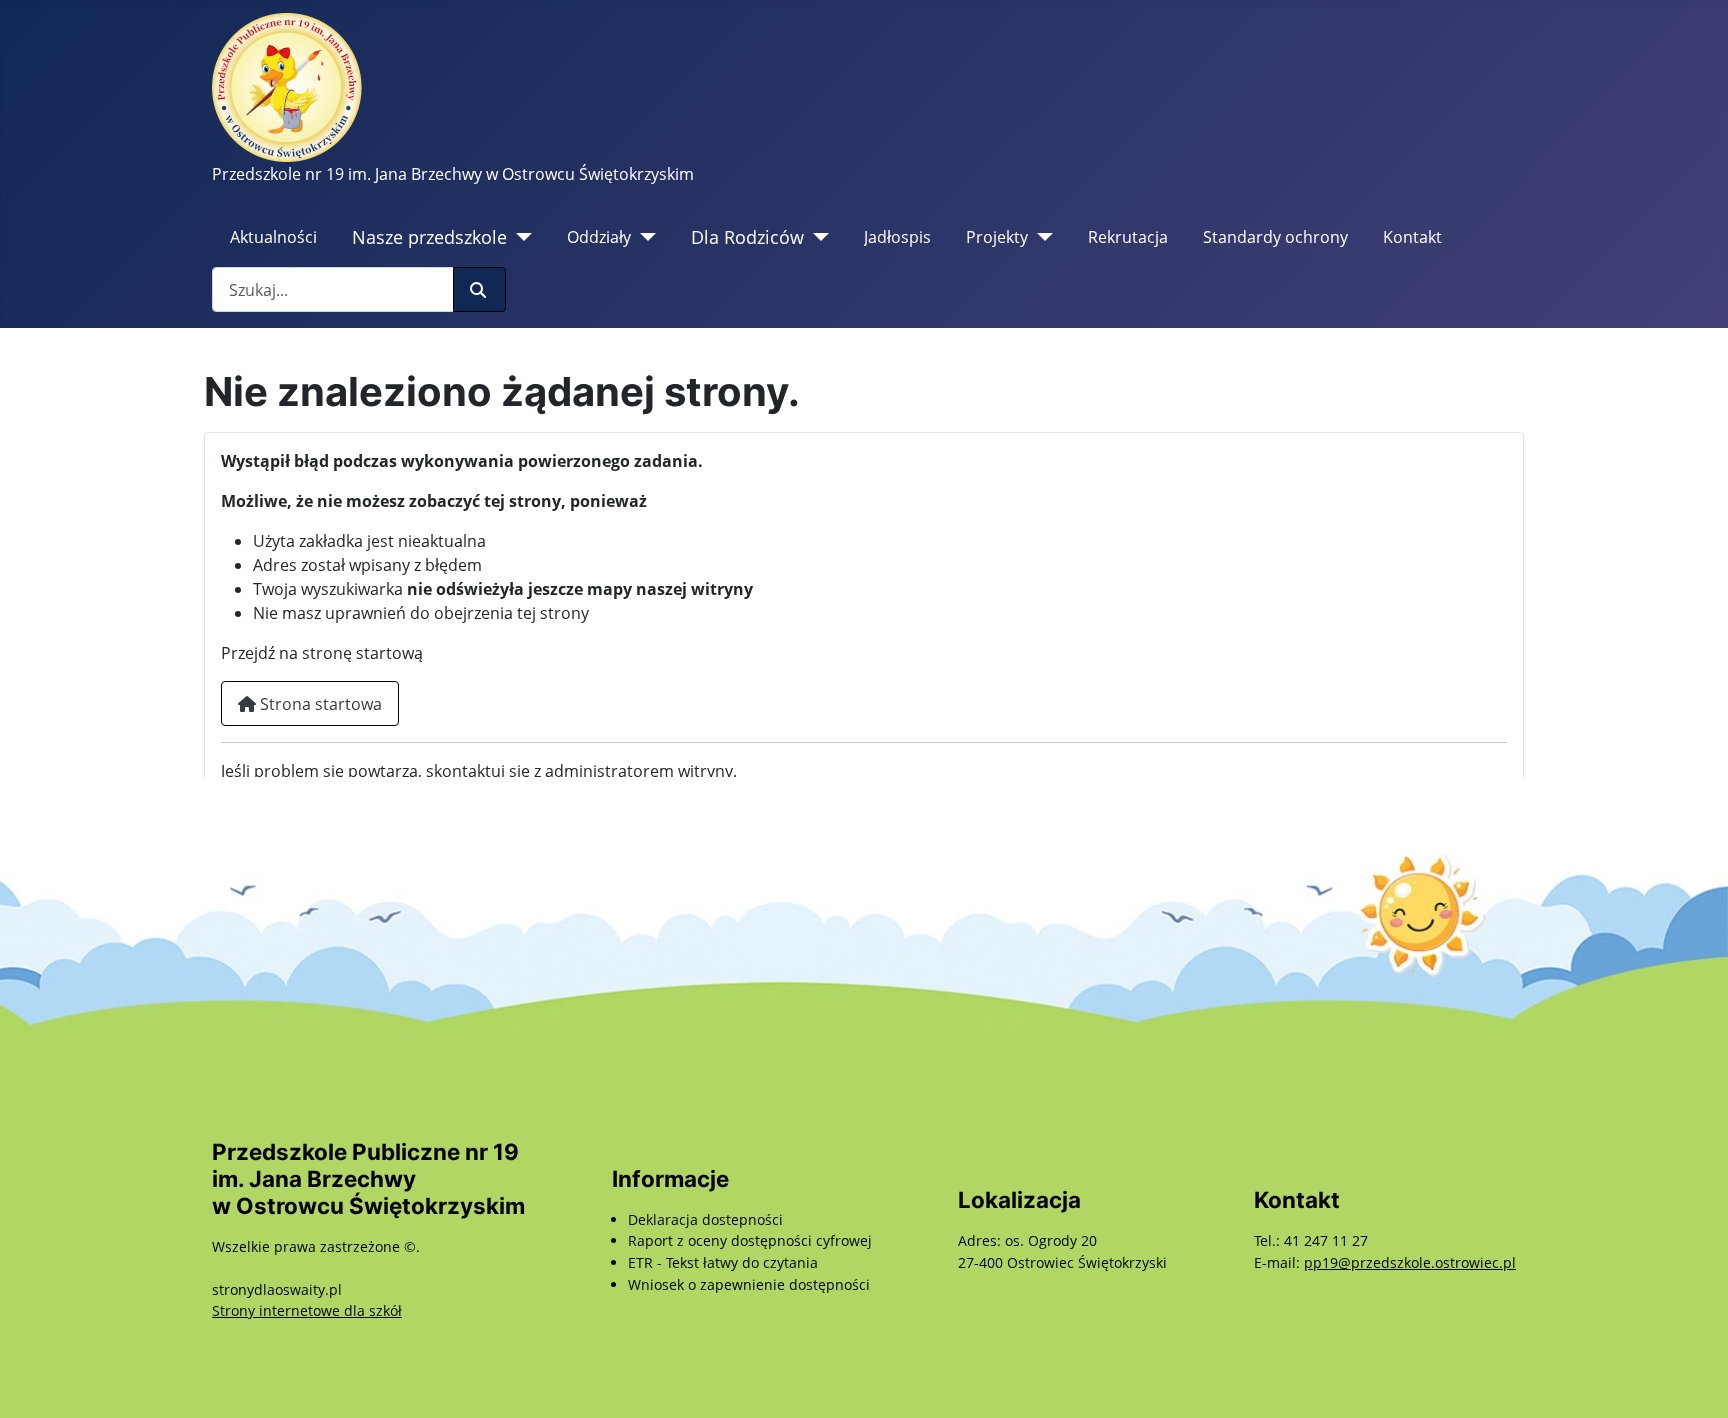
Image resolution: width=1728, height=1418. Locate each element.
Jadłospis (897, 237)
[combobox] (333, 289)
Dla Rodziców (747, 237)
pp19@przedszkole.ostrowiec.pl (1410, 1262)
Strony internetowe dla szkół (307, 1310)
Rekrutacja (1128, 237)
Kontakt (1412, 237)
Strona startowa (319, 704)
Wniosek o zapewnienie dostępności (749, 1284)
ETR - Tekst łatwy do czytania (723, 1262)
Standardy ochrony (1275, 237)
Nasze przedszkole (429, 237)
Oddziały (599, 237)
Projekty (997, 237)
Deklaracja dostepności (705, 1219)
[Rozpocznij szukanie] (479, 289)
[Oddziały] (643, 237)
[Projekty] (1040, 237)
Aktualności (273, 237)
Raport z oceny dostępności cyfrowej (750, 1240)
